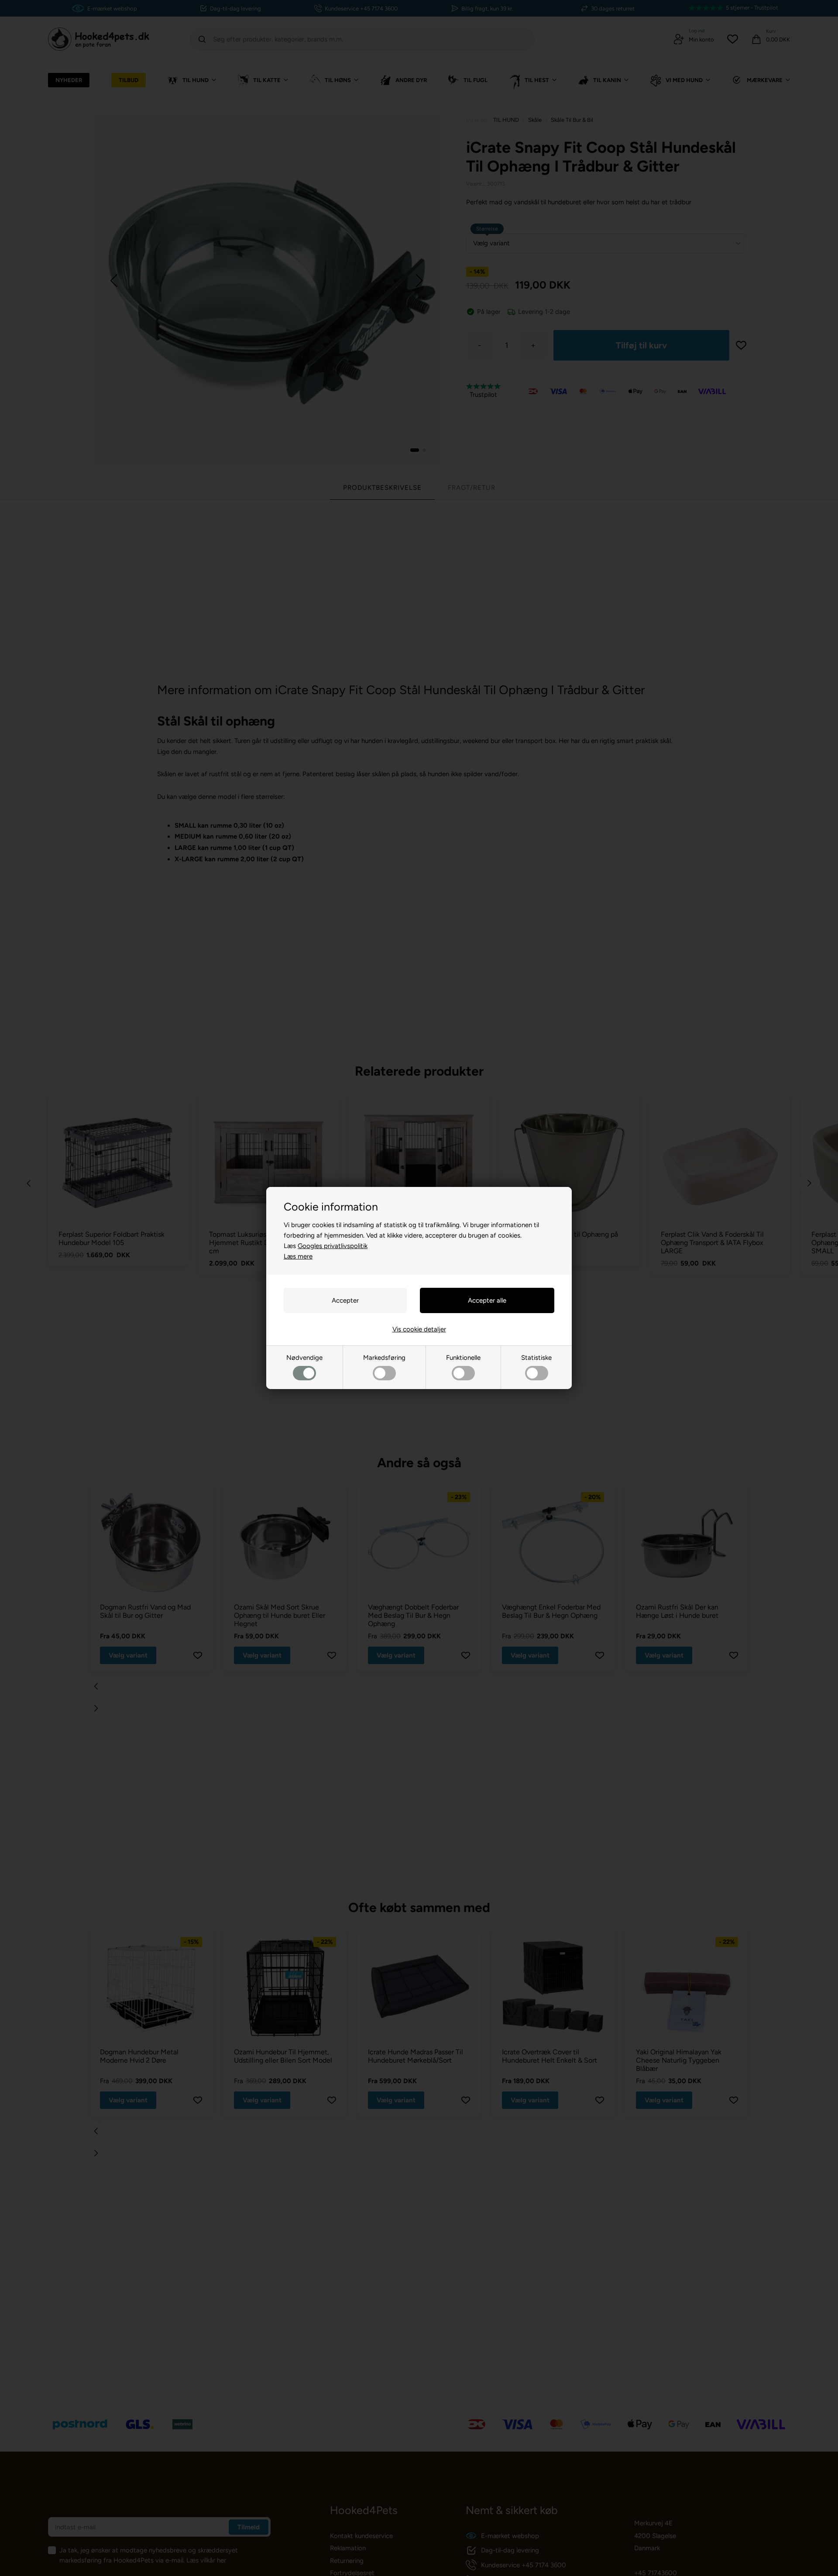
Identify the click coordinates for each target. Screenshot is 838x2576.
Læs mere (298, 1256)
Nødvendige (304, 1358)
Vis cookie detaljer (419, 1329)
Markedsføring (384, 1358)
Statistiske (536, 1358)
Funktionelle (463, 1358)
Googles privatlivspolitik (333, 1246)
